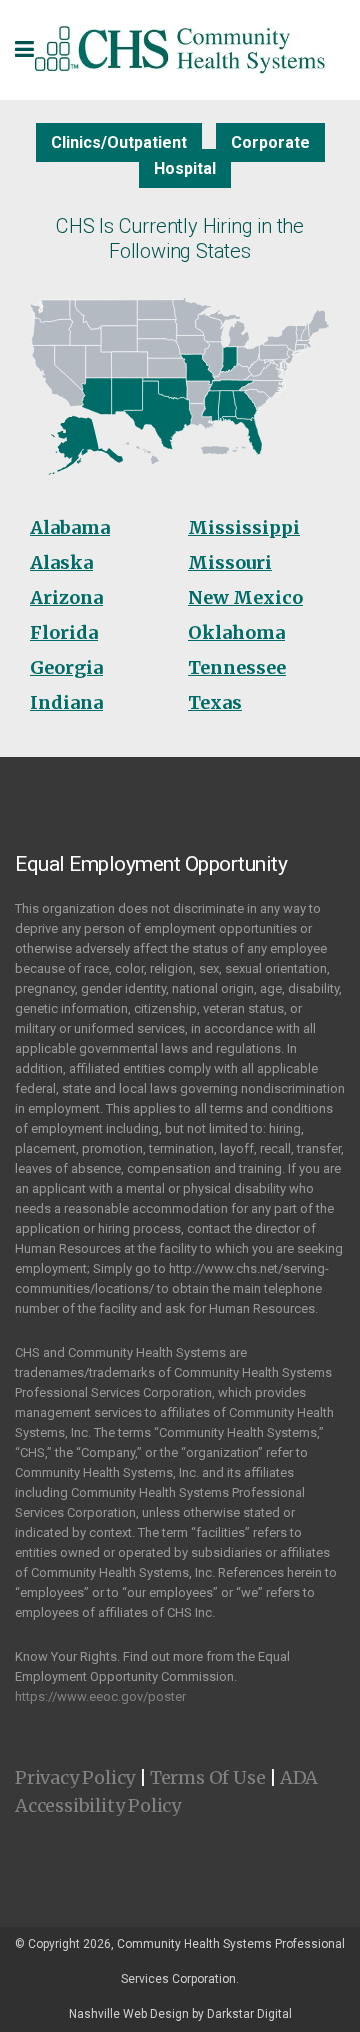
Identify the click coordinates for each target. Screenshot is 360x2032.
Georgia (66, 667)
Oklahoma (236, 632)
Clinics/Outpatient (119, 142)
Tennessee (237, 667)
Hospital (185, 168)
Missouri (230, 562)
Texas (215, 702)
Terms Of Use (208, 1777)
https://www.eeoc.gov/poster (100, 1696)
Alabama (70, 527)
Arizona (66, 597)
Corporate (270, 142)
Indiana (66, 702)
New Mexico (245, 597)
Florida (64, 632)
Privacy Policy (75, 1777)
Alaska (61, 562)
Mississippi (244, 527)
